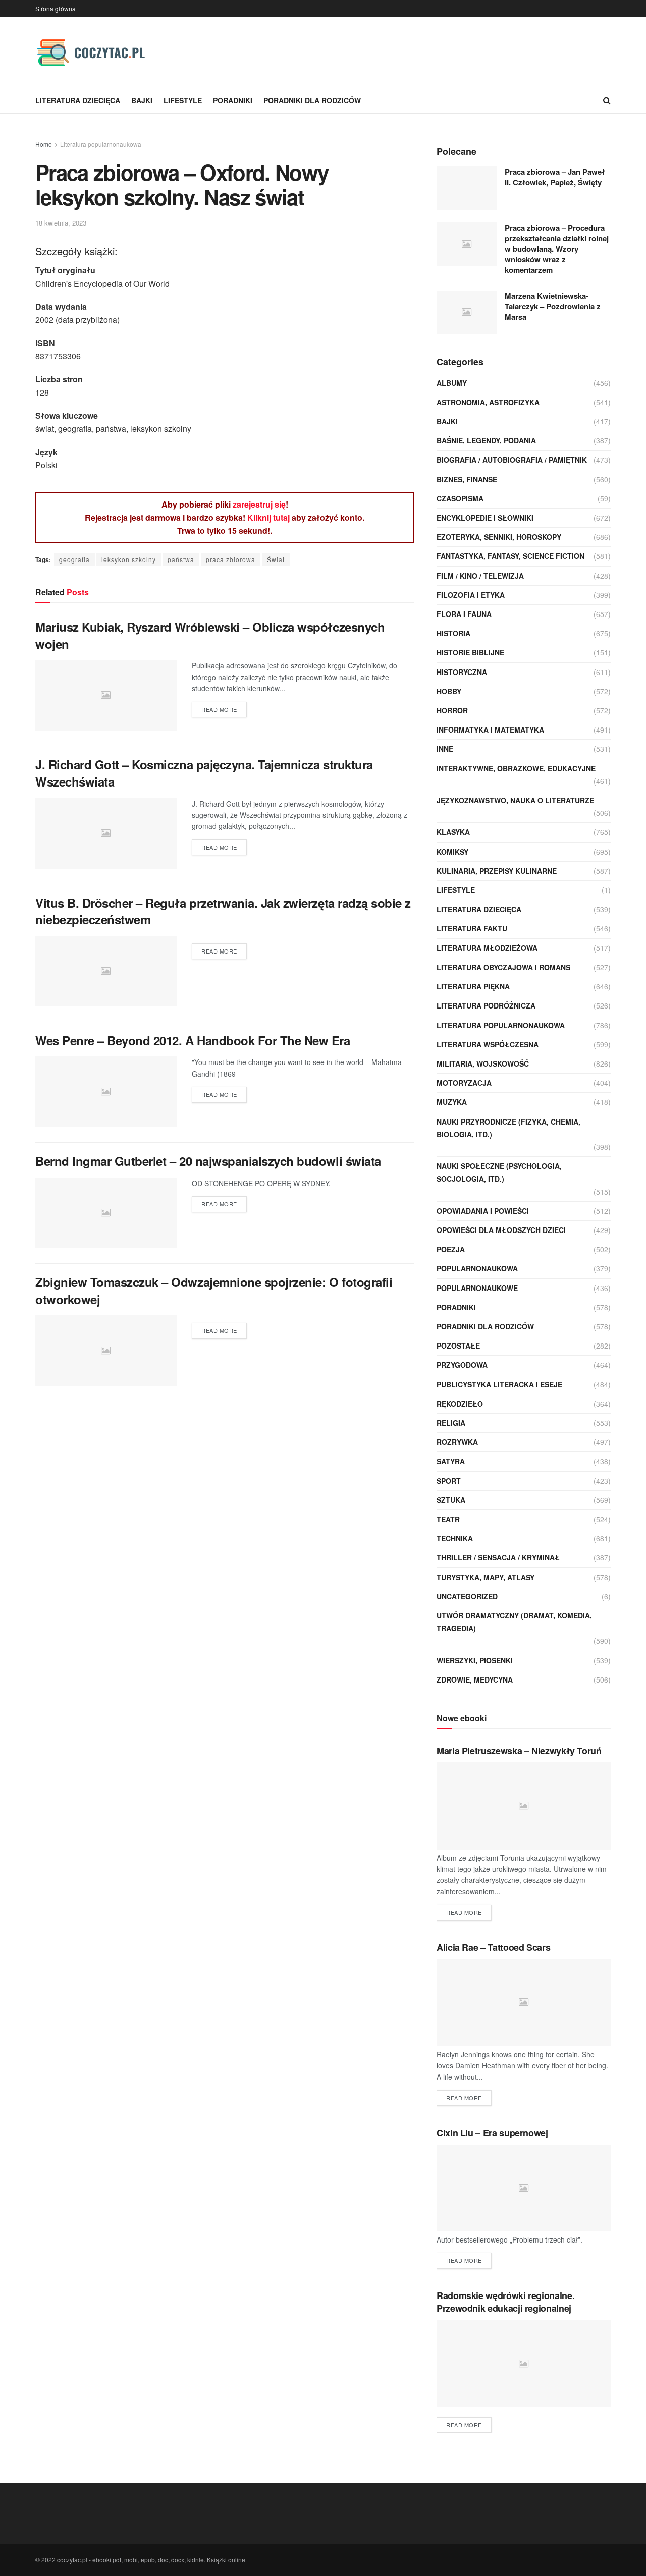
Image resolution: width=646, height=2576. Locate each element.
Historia (453, 633)
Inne (445, 749)
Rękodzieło (460, 1404)
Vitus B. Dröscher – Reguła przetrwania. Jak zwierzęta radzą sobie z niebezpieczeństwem (223, 911)
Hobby (449, 691)
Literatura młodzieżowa (487, 948)
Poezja (451, 1249)
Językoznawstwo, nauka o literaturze (515, 800)
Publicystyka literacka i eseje (499, 1384)
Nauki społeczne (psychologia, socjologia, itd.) (499, 1172)
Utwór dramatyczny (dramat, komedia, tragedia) (514, 1622)
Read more (219, 709)
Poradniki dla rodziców (312, 100)
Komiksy (452, 852)
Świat (276, 559)
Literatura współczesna (488, 1044)
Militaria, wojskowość (483, 1063)
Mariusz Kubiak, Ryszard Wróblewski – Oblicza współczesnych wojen (210, 635)
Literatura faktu (472, 928)
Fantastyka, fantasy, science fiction (510, 556)
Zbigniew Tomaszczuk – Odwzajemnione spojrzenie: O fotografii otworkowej (214, 1291)
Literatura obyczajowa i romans (503, 967)
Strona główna (56, 8)
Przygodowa (462, 1365)
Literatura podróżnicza (486, 1005)
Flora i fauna (464, 614)
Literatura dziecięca (78, 100)
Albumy (452, 383)
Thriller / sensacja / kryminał (498, 1557)
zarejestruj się (259, 504)
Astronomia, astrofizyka (488, 402)
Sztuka (451, 1500)
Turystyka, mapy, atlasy (486, 1577)
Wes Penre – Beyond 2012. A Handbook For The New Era (193, 1040)
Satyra (451, 1461)
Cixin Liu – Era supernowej (492, 2133)
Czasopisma (460, 498)
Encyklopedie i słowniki (485, 518)
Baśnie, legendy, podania (486, 440)
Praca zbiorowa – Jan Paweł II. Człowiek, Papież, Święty (555, 177)
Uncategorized (467, 1596)
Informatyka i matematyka (490, 730)
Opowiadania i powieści (483, 1211)
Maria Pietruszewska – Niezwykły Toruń (519, 1751)
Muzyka (452, 1102)
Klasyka (453, 832)
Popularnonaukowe (477, 1288)
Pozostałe (458, 1346)
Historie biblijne (470, 652)
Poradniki (233, 100)
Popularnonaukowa (477, 1268)
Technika (455, 1538)
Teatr (448, 1519)
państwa (181, 559)
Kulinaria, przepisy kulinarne (497, 871)
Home (44, 144)
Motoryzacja (464, 1083)
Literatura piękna (473, 986)
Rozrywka (457, 1442)
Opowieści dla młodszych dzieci (501, 1230)
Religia (451, 1423)
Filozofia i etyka (471, 595)
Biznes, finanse (467, 479)
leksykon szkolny (129, 559)
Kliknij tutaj (268, 517)
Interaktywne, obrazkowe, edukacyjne (516, 768)
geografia (74, 559)
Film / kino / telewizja (480, 576)
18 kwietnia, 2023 (61, 223)
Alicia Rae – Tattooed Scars (493, 1947)
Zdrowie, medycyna (475, 1679)
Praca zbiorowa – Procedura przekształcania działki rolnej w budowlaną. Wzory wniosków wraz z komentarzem (557, 249)
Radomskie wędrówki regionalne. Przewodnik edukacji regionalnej (505, 2302)
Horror (452, 710)
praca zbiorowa (231, 559)
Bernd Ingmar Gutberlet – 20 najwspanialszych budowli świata (208, 1161)
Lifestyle (183, 100)
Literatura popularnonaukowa (101, 144)
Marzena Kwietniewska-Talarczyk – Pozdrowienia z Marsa (553, 306)
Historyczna (462, 672)
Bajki (142, 100)
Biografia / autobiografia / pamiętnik (512, 460)
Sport (449, 1481)
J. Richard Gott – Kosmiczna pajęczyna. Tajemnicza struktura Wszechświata (204, 773)
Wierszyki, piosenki (475, 1660)
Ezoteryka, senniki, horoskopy (499, 537)
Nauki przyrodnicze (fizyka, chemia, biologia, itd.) (508, 1128)
